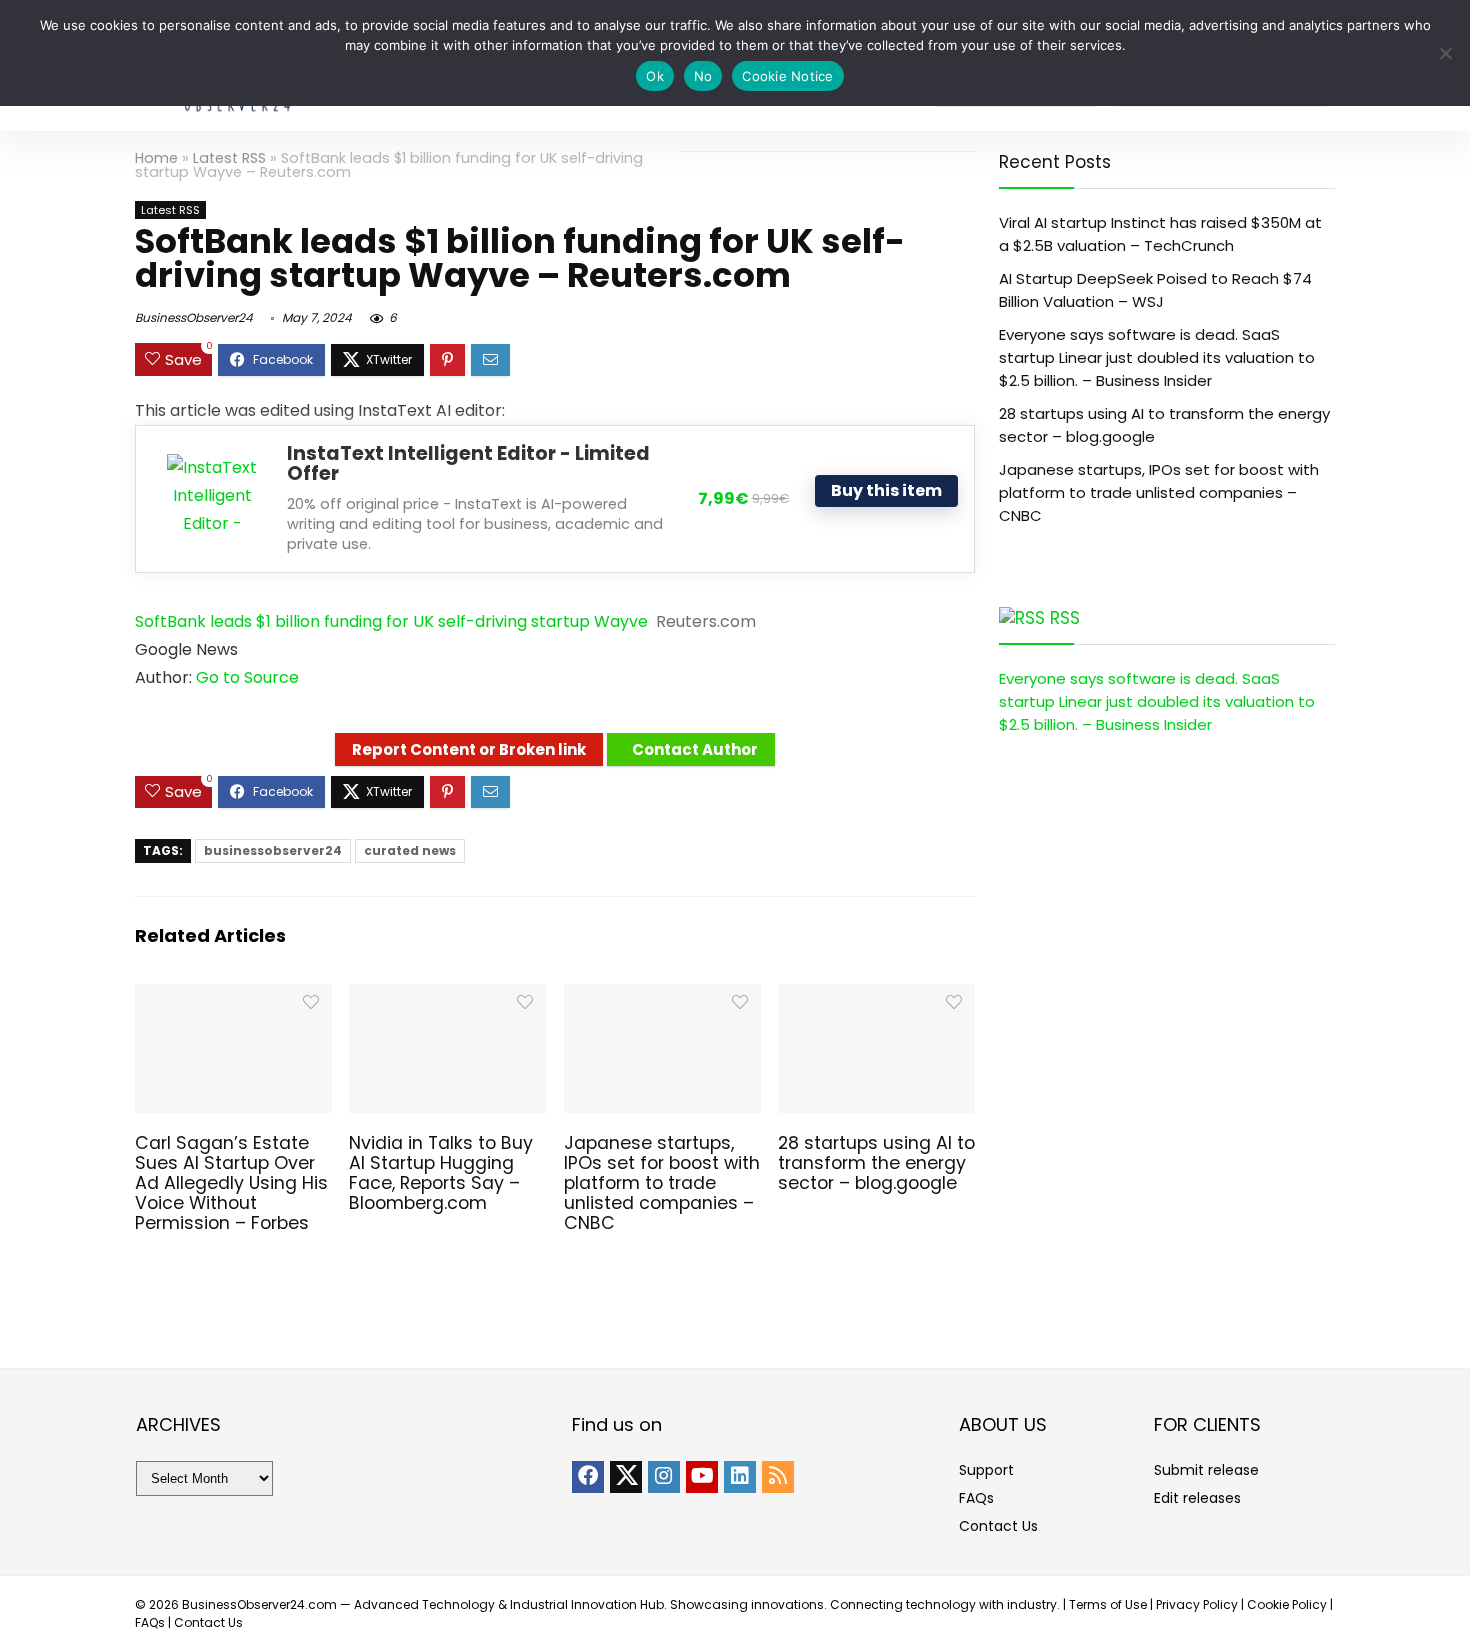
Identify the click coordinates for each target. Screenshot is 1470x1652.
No (703, 76)
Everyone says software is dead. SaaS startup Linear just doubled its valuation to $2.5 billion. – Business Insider (1157, 357)
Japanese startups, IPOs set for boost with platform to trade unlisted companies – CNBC (662, 1183)
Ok (655, 76)
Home (156, 158)
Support (986, 1470)
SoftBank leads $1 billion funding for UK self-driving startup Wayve (391, 621)
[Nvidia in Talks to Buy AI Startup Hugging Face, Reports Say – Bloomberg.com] (447, 997)
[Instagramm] (664, 1477)
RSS (1065, 618)
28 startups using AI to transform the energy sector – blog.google (876, 1163)
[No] (1445, 53)
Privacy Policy (1197, 1604)
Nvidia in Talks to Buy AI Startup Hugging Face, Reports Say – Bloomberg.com (441, 1173)
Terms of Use (1108, 1604)
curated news (410, 850)
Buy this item (886, 490)
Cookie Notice (787, 76)
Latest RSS (229, 158)
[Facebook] (588, 1477)
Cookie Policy (1287, 1604)
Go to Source (247, 677)
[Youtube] (702, 1477)
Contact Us (998, 1526)
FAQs (976, 1498)
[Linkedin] (740, 1477)
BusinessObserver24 (194, 317)
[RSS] (778, 1477)
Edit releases (1197, 1498)
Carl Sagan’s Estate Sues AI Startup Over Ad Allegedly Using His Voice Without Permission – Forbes (231, 1183)
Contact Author (695, 749)
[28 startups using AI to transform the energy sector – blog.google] (876, 997)
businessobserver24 (273, 850)
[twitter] (626, 1477)
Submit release (1206, 1470)
